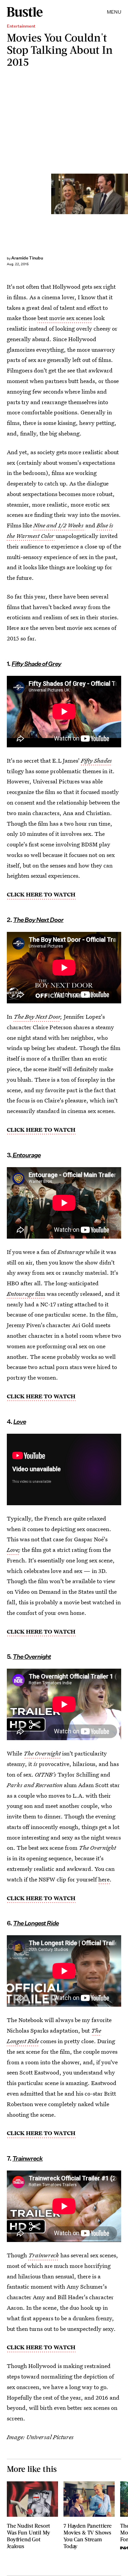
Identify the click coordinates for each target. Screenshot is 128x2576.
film (26, 1294)
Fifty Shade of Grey (36, 664)
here (104, 1879)
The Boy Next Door (37, 1016)
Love (13, 1550)
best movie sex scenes (65, 318)
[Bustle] (25, 12)
